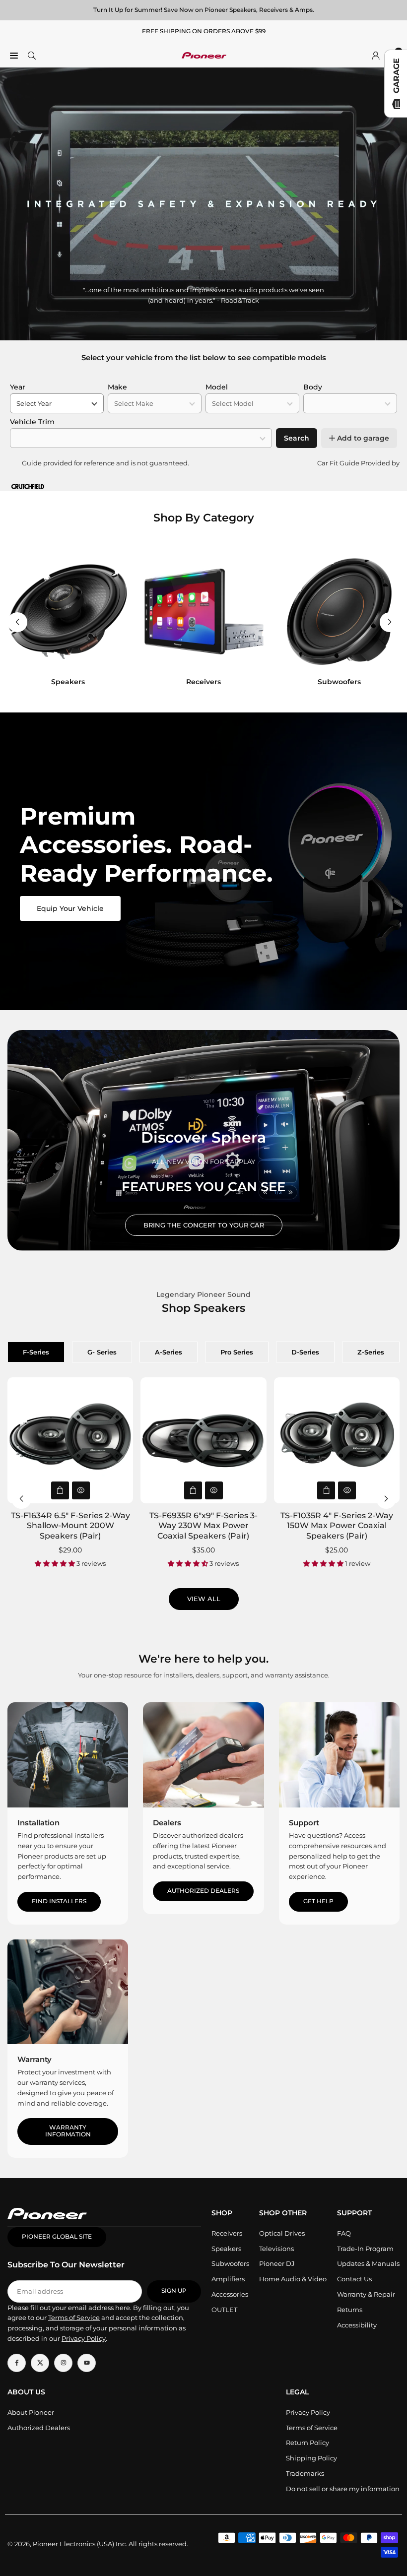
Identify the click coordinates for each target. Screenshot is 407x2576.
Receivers (227, 2233)
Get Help (318, 1901)
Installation (38, 1823)
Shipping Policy (311, 2458)
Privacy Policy (308, 2412)
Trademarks (305, 2473)
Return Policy (307, 2443)
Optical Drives (282, 2233)
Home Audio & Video (293, 2279)
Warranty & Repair (366, 2294)
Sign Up (174, 2291)
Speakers (226, 2249)
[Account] (376, 55)
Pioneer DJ (277, 2263)
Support (304, 1823)
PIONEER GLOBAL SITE (57, 2237)
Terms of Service (312, 2428)
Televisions (276, 2249)
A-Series (169, 1352)
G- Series (102, 1352)
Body (313, 387)
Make (117, 387)
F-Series (36, 1352)
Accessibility (357, 2325)
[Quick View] (81, 1490)
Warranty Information (68, 2131)
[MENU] (14, 55)
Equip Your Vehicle (70, 908)
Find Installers (59, 1901)
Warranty (34, 2059)
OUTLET (224, 2310)
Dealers (167, 1823)
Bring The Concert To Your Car (204, 1225)
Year (18, 387)
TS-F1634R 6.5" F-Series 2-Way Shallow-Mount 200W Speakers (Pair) (70, 1526)
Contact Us (354, 2279)
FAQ (344, 2233)
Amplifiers (228, 2279)
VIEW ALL (204, 1599)
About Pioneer (31, 2412)
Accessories (230, 2294)
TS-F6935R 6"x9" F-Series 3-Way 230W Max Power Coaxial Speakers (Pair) (203, 1526)
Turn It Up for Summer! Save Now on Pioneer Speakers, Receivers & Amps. (204, 10)
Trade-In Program (365, 2249)
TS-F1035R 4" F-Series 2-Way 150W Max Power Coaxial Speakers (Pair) (337, 1526)
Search (297, 438)
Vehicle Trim (32, 422)
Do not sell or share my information (343, 2489)
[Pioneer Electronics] (204, 54)
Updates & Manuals (368, 2263)
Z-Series (371, 1352)
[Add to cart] (60, 1490)
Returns (350, 2310)
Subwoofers (230, 2263)
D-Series (305, 1352)
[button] (390, 622)
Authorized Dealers (203, 1891)
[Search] (32, 55)
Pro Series (237, 1352)
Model (217, 387)
